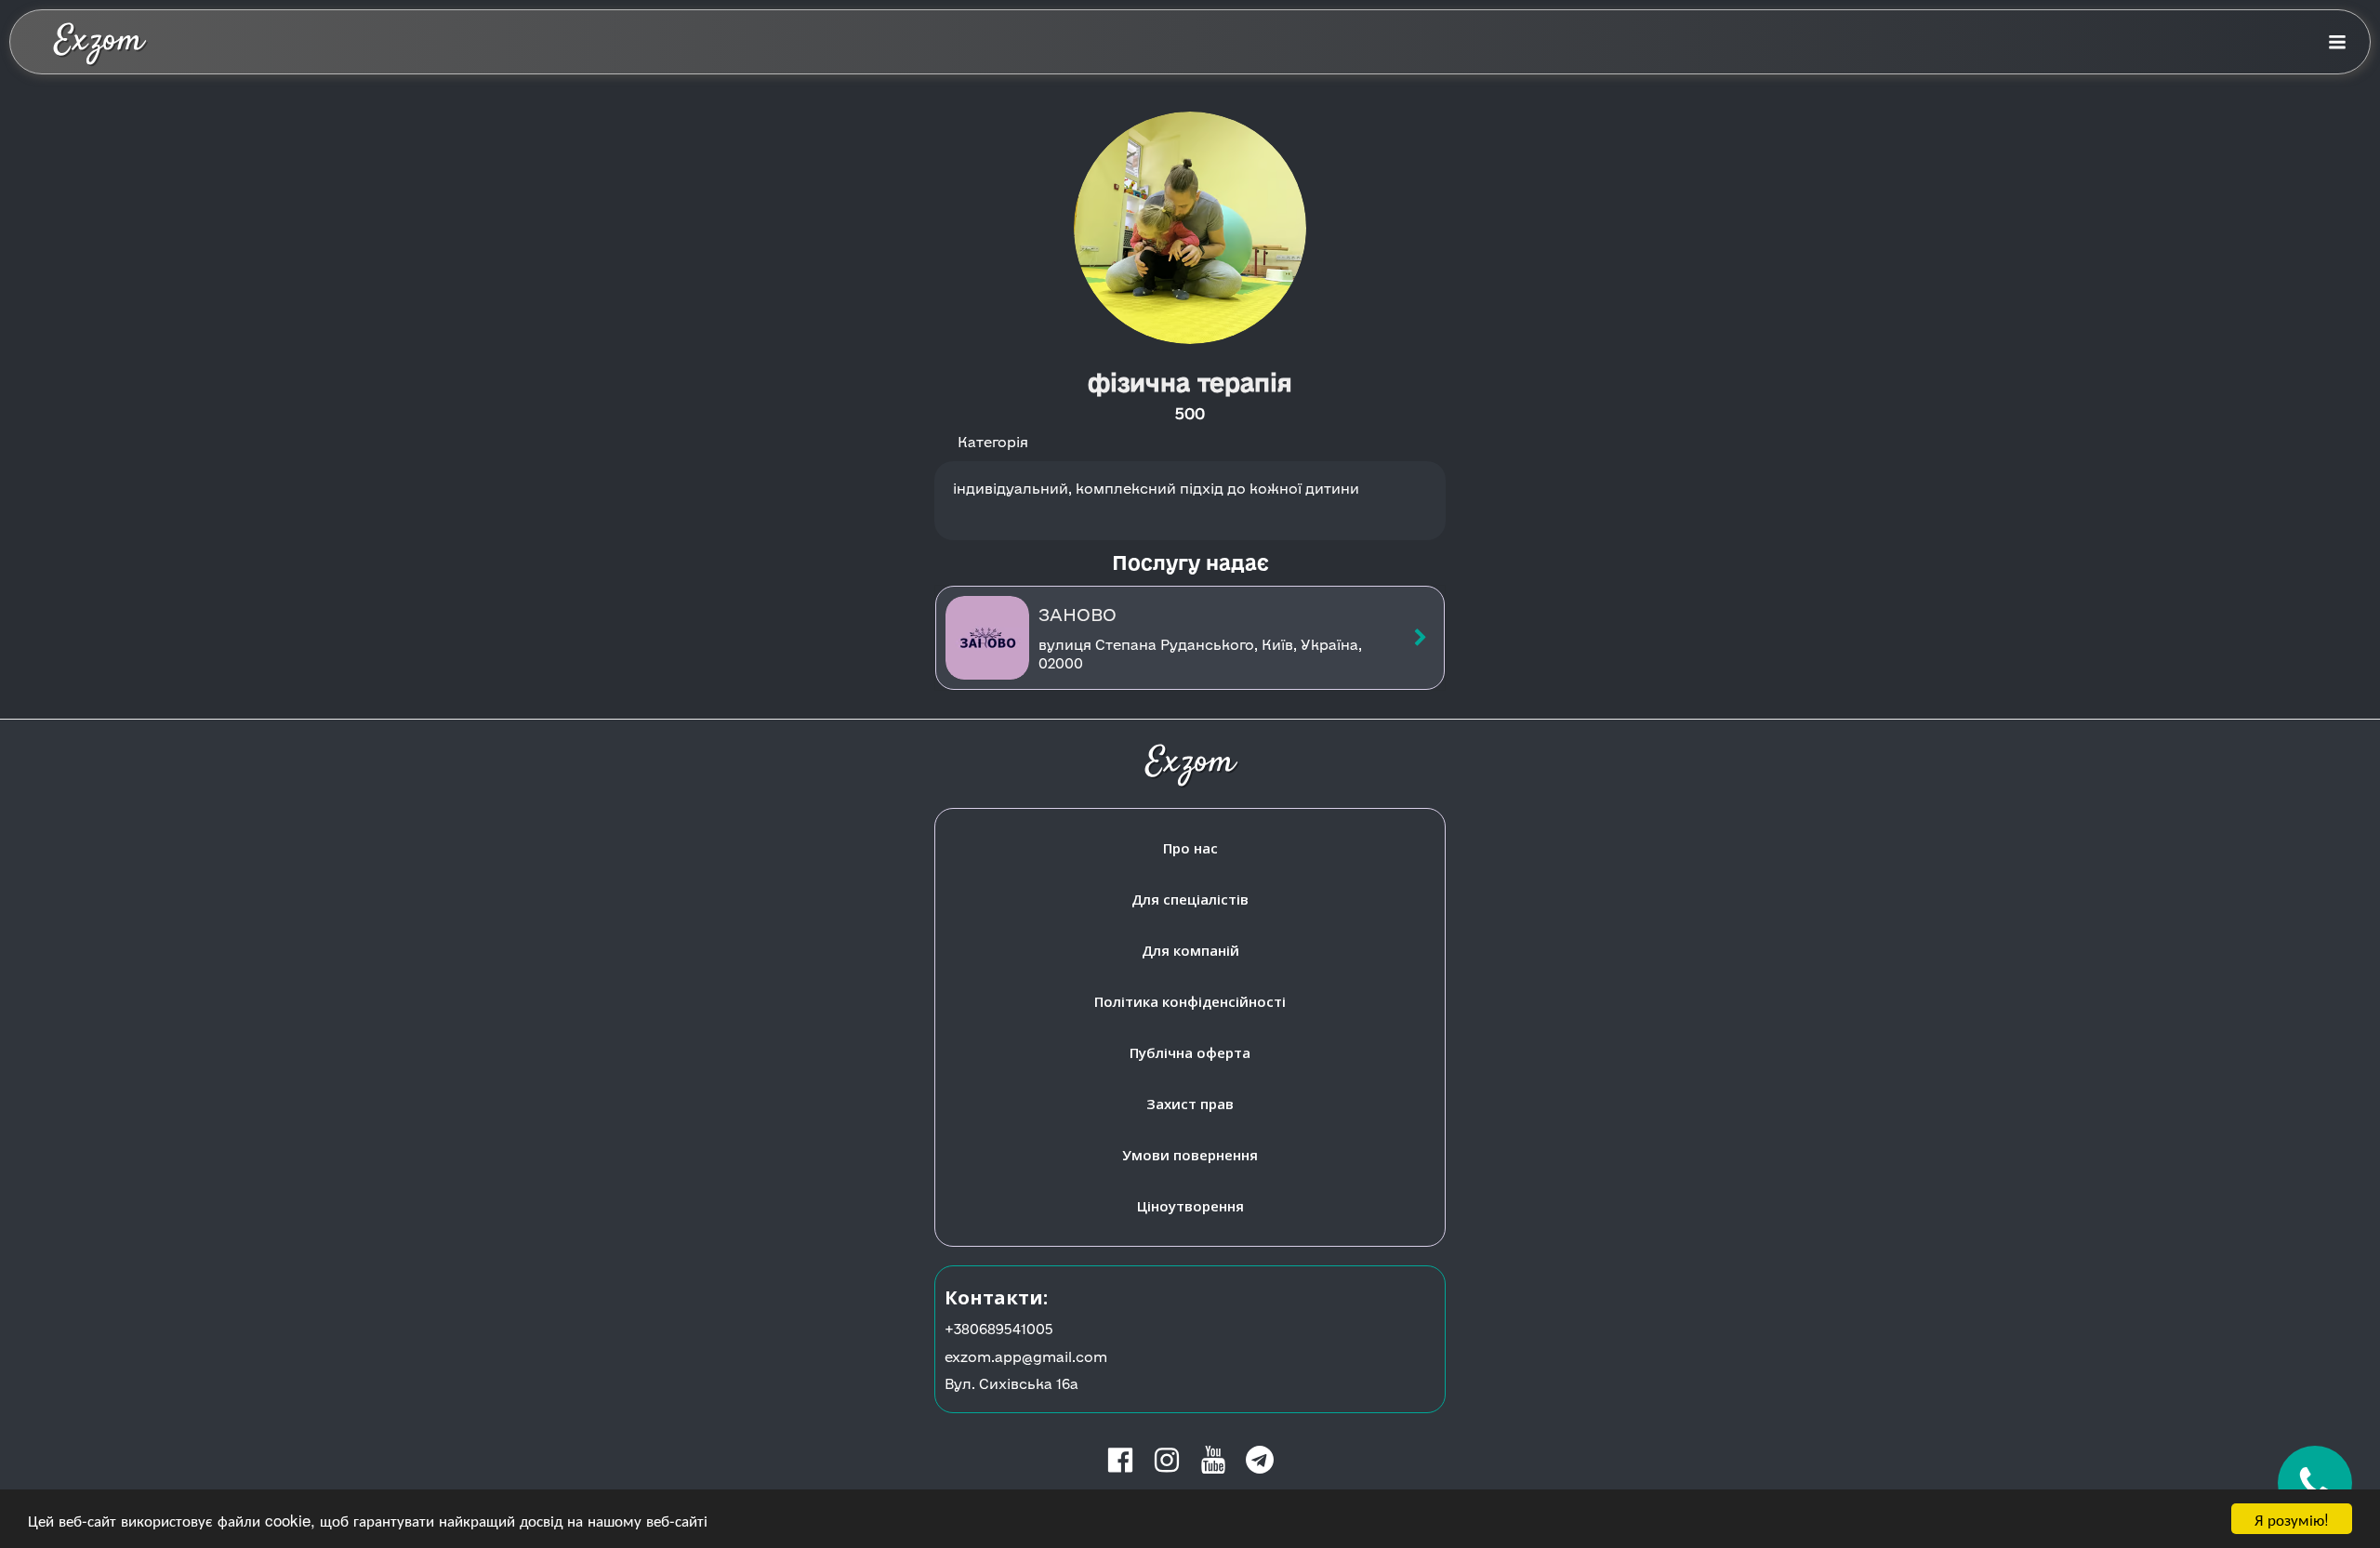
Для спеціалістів (1190, 899)
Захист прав (1190, 1104)
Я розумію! (2292, 1519)
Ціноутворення (1190, 1206)
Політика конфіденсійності (1190, 1001)
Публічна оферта (1190, 1052)
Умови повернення (1190, 1155)
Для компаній (1190, 950)
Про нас (1190, 848)
